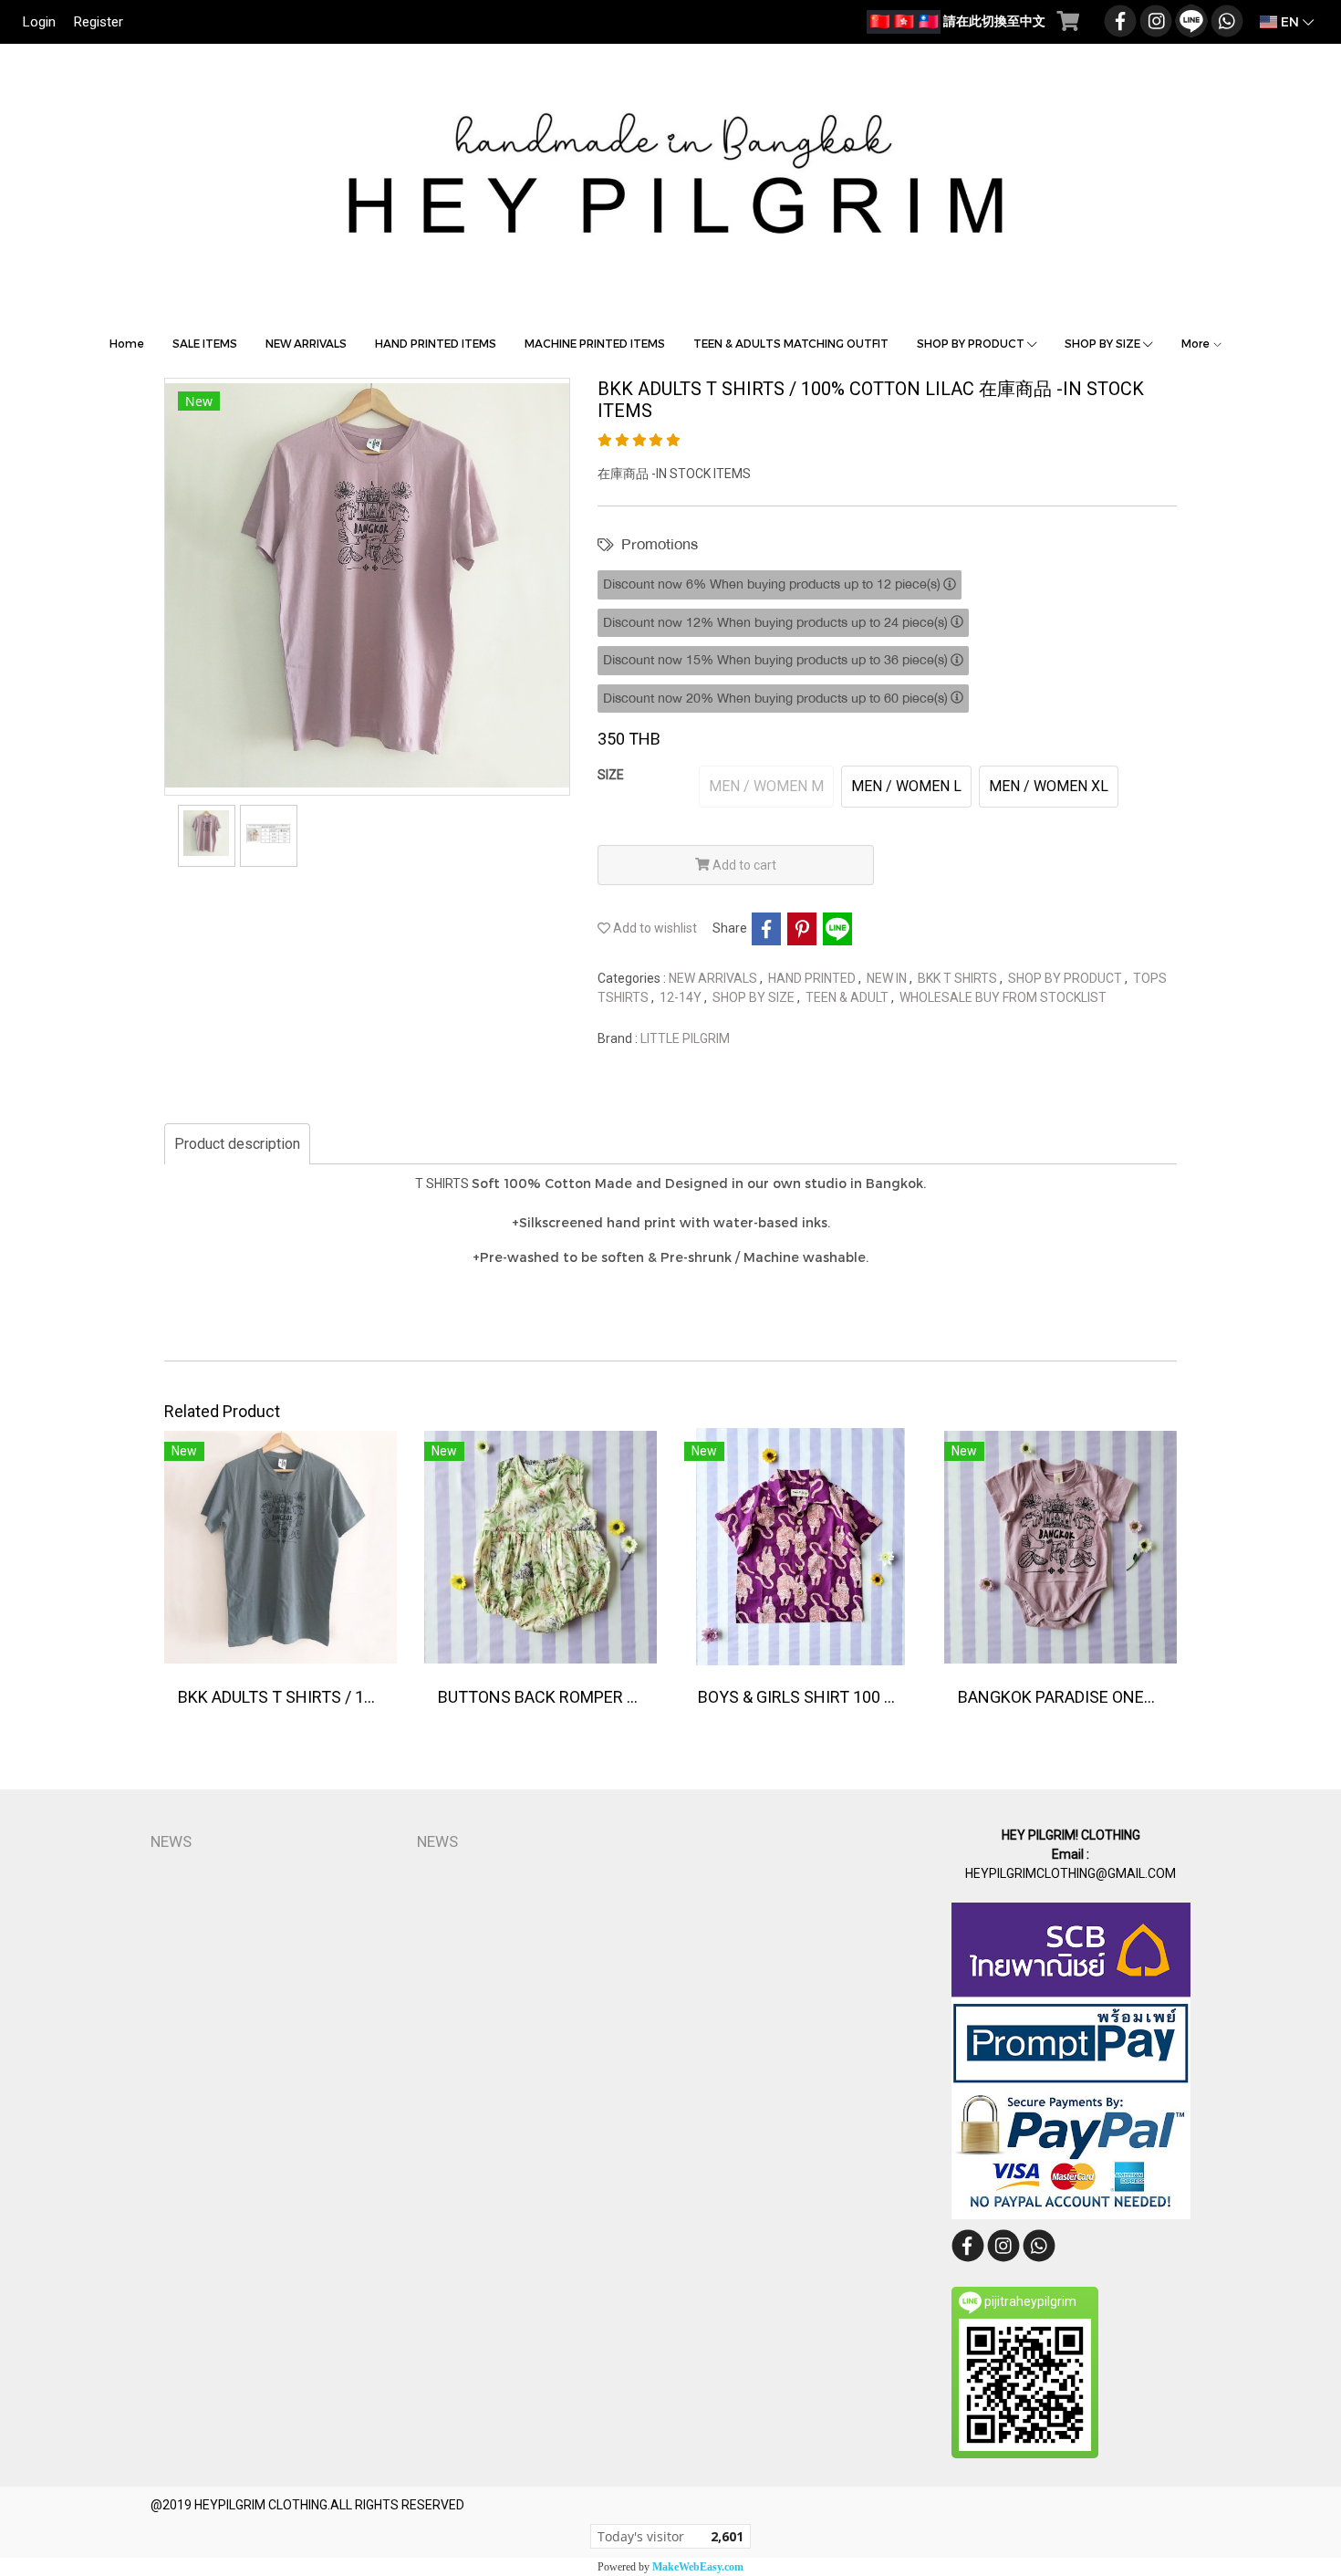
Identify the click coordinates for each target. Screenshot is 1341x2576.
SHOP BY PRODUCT (972, 343)
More (1197, 343)
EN (1290, 21)
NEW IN (888, 978)
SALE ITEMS (205, 343)
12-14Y (682, 997)
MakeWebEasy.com (698, 2567)
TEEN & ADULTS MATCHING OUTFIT (791, 343)
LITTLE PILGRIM (685, 1038)
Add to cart (743, 865)
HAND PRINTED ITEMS (436, 343)
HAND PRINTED (813, 978)
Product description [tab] (237, 1144)
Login (39, 22)
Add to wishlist (654, 928)
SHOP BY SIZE (1104, 343)
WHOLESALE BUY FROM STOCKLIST (1003, 997)
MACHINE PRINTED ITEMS (595, 343)
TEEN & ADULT (848, 997)
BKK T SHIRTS (959, 978)
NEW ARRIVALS (306, 343)
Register (99, 22)
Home (127, 343)
